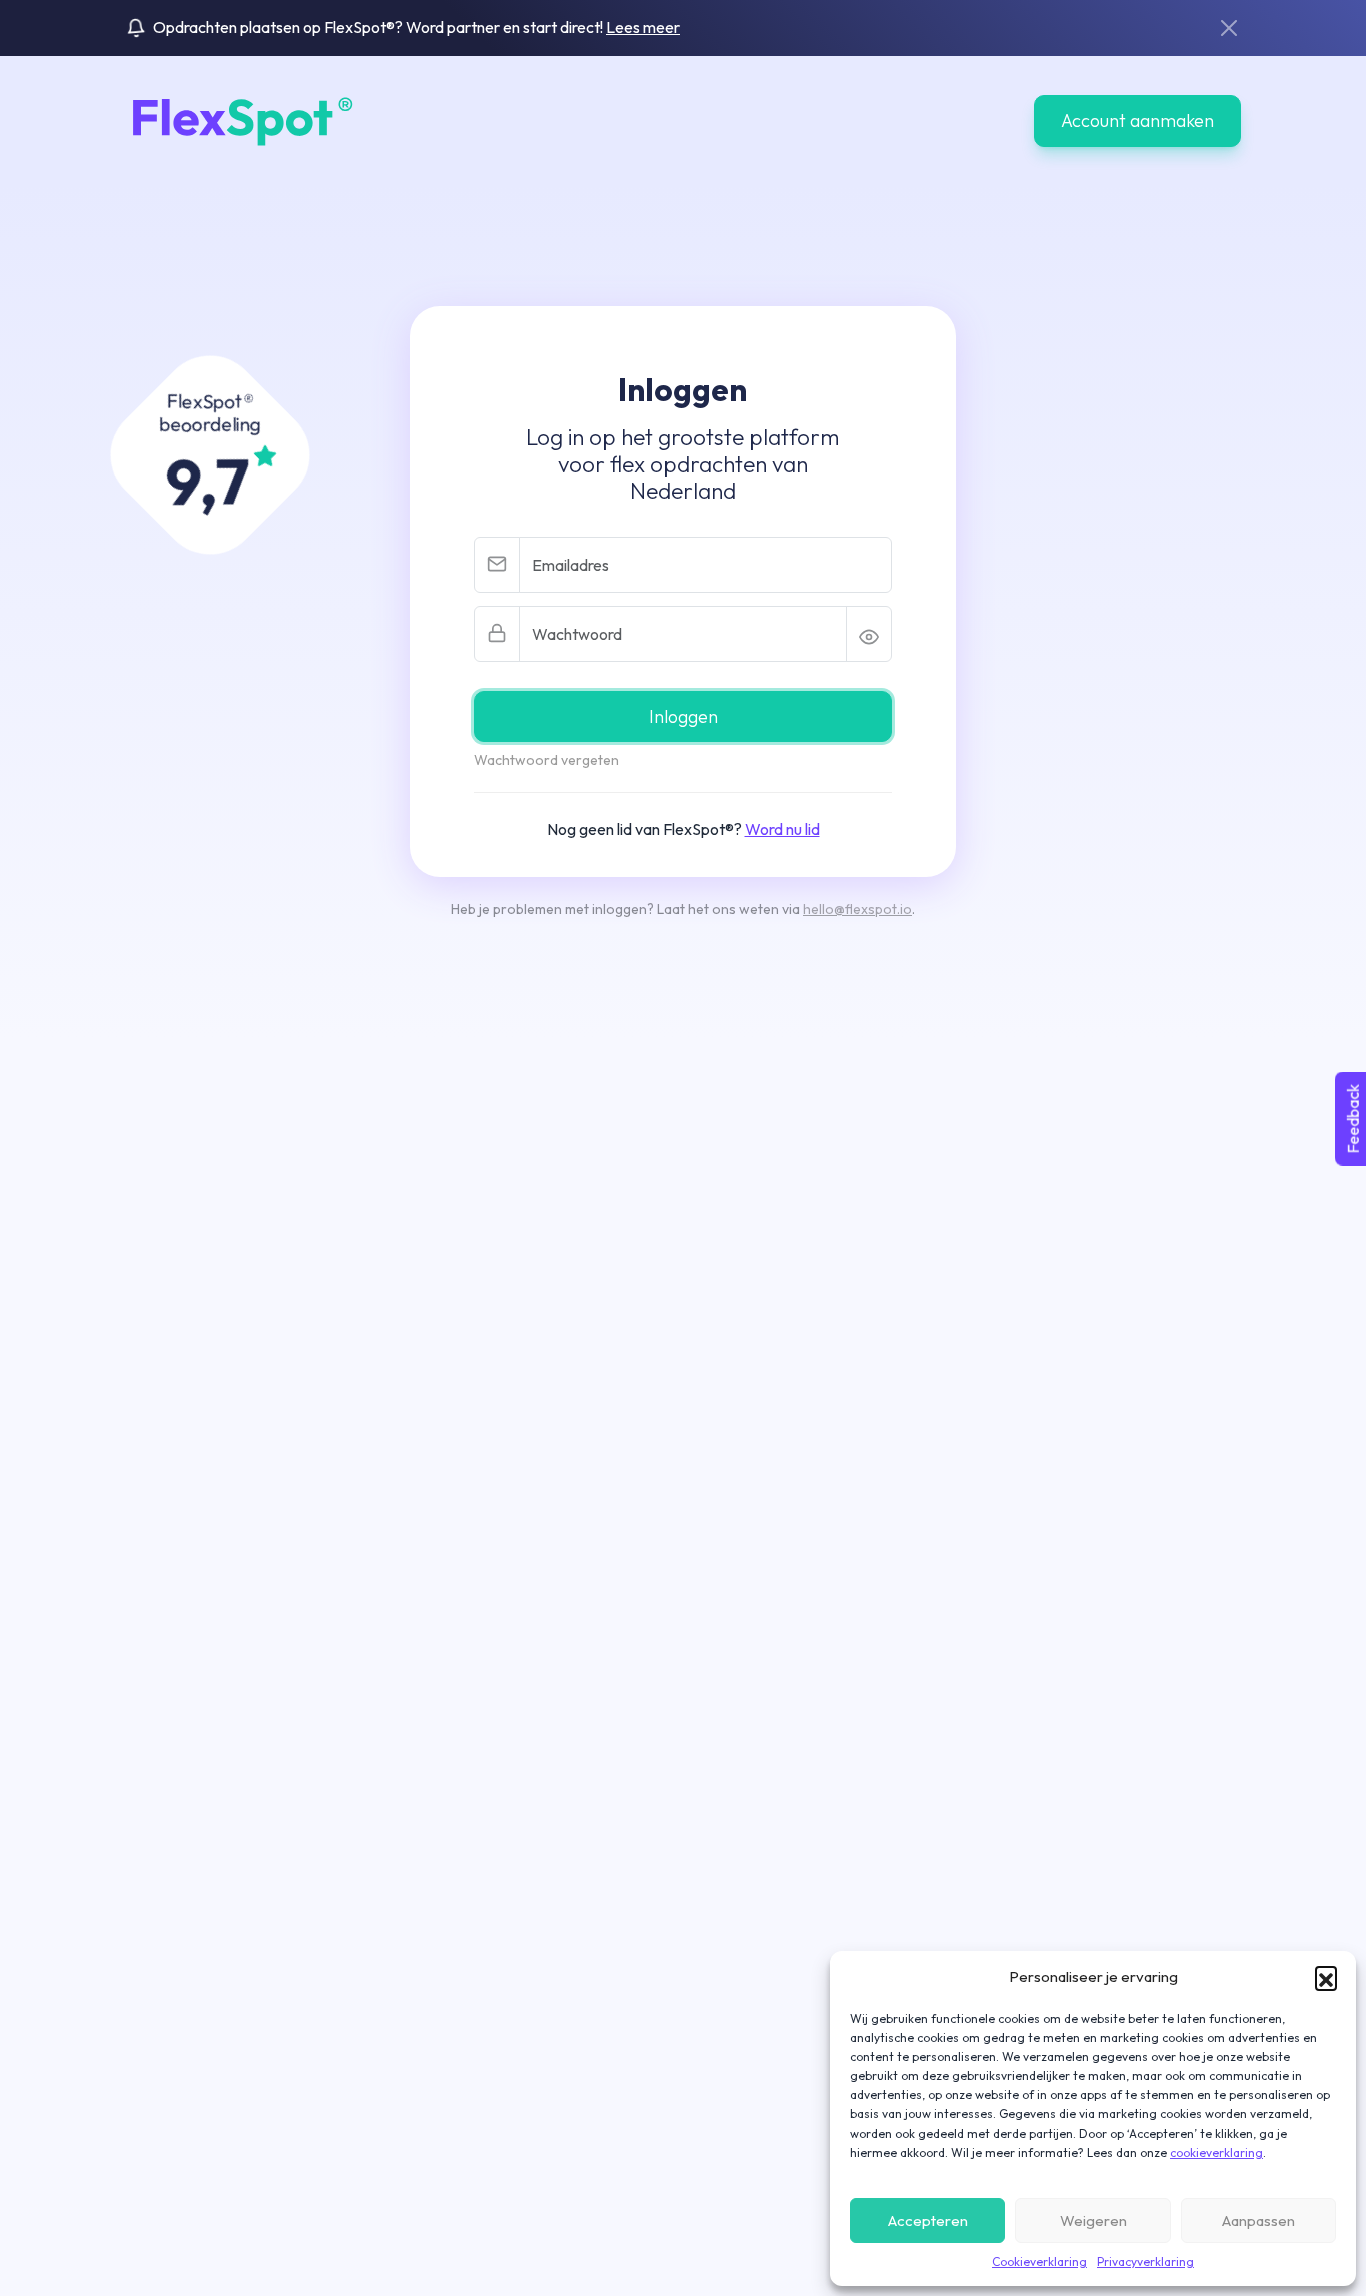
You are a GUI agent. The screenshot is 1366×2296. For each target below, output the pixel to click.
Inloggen (683, 716)
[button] (1326, 1977)
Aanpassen (1258, 2220)
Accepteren (928, 2220)
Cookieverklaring (1039, 2261)
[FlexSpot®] (239, 119)
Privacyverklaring (1145, 2261)
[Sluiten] (1229, 28)
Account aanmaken (1137, 120)
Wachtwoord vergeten (546, 760)
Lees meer (643, 27)
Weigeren (1093, 2220)
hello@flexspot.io (857, 909)
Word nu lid (782, 829)
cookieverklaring (1216, 2152)
